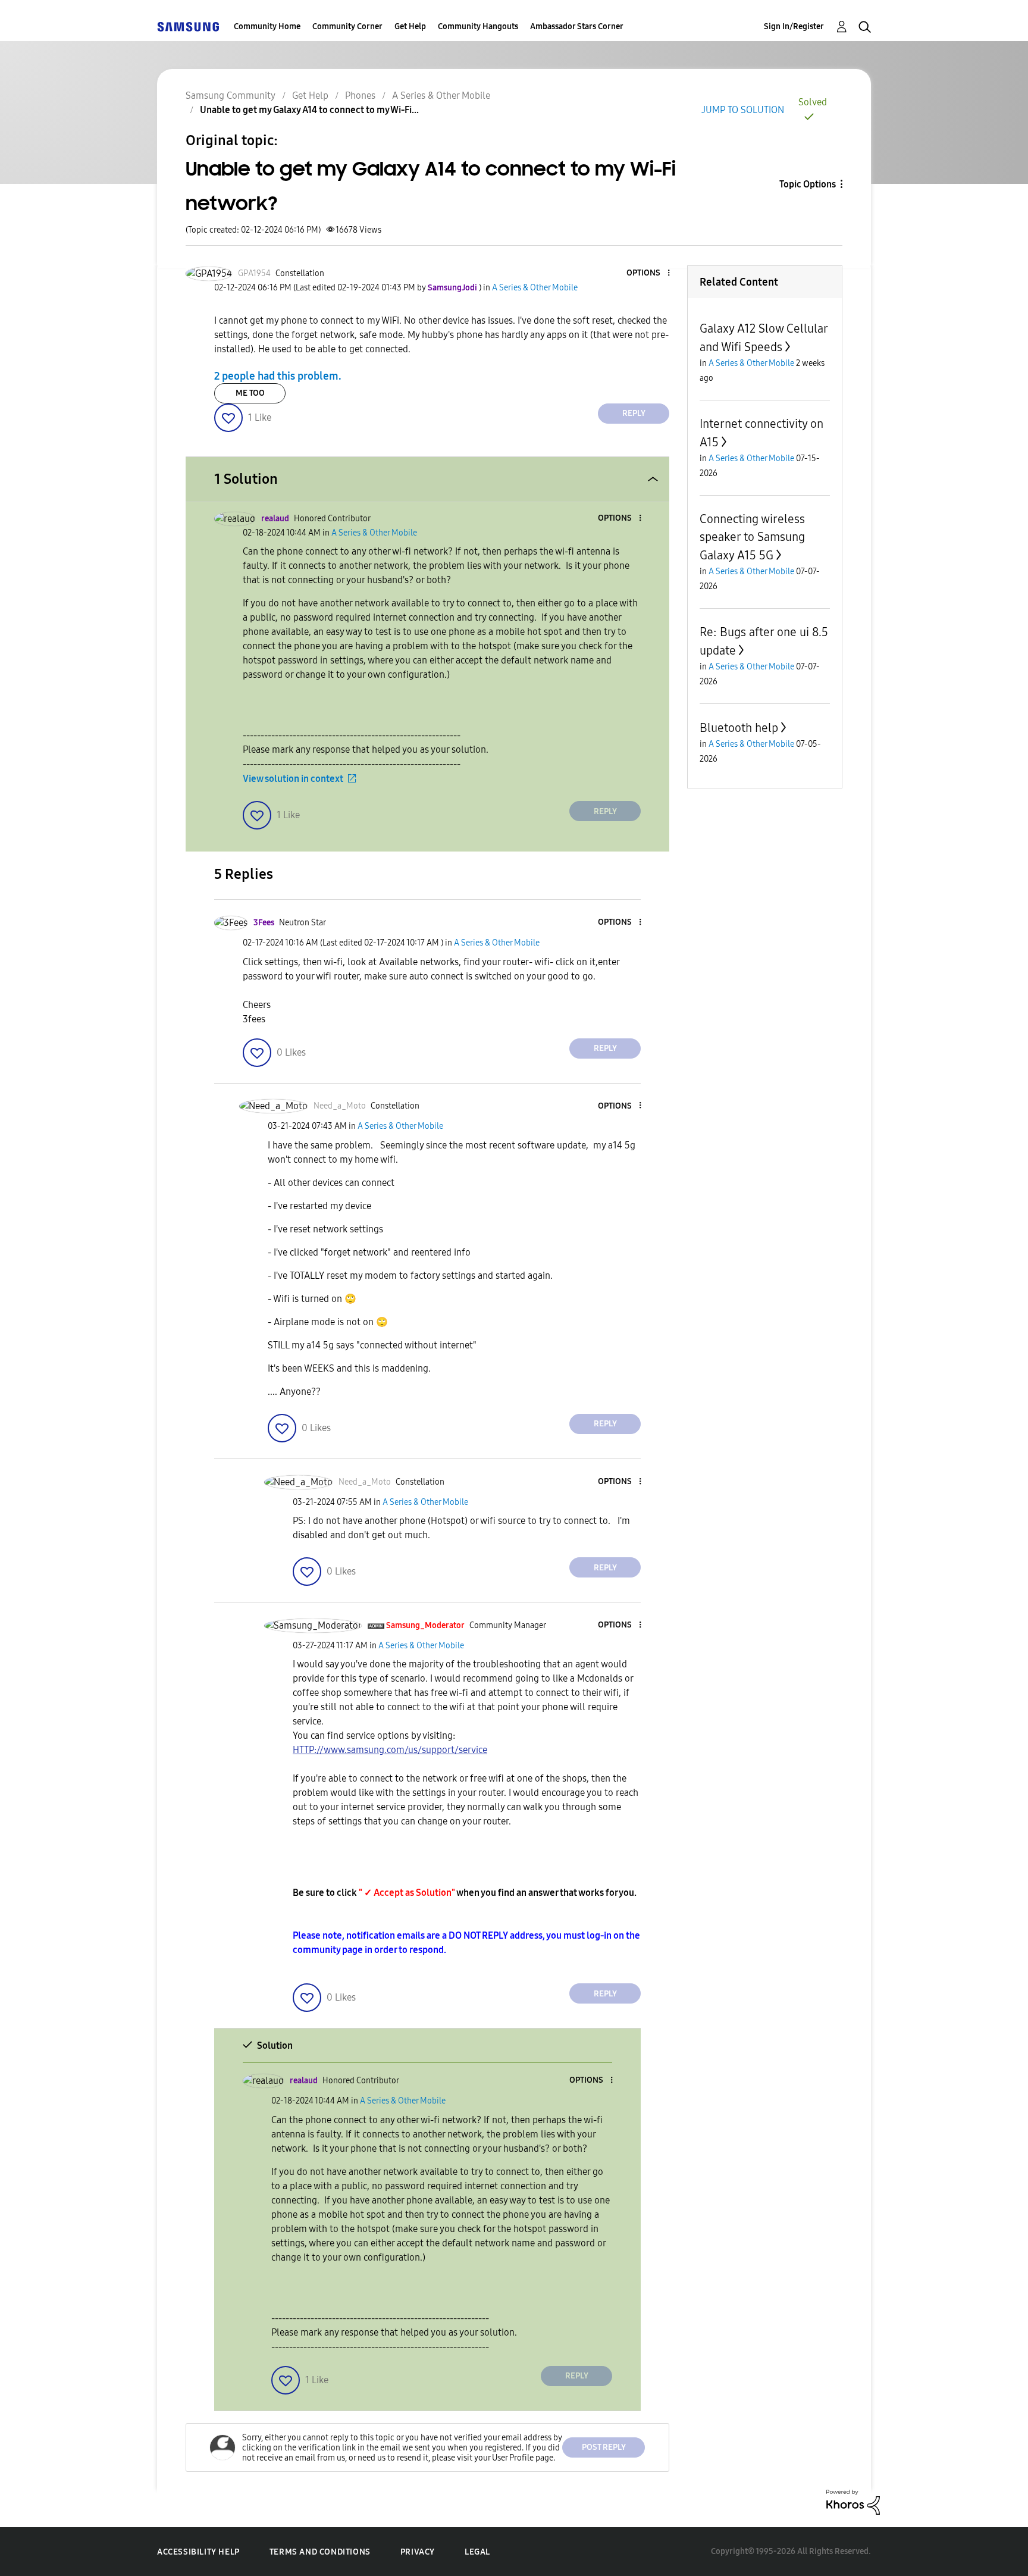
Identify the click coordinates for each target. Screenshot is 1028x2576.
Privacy (418, 2552)
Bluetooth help (739, 728)
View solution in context (293, 779)
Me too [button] (250, 393)
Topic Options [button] (808, 184)
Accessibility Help (198, 2552)
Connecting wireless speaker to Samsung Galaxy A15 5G (752, 537)
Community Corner (347, 26)
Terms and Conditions (320, 2552)
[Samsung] (188, 26)
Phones (360, 96)
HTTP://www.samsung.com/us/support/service (390, 1750)
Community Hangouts (478, 26)
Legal (477, 2552)
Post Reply (604, 2447)
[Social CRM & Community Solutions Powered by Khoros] (853, 2501)
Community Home (267, 26)
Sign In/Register (794, 26)
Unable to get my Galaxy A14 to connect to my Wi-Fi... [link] (309, 110)
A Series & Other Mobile (441, 96)
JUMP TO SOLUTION (743, 110)
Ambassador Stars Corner (577, 26)
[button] (649, 273)
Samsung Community (231, 96)
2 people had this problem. (278, 376)
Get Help (410, 26)
